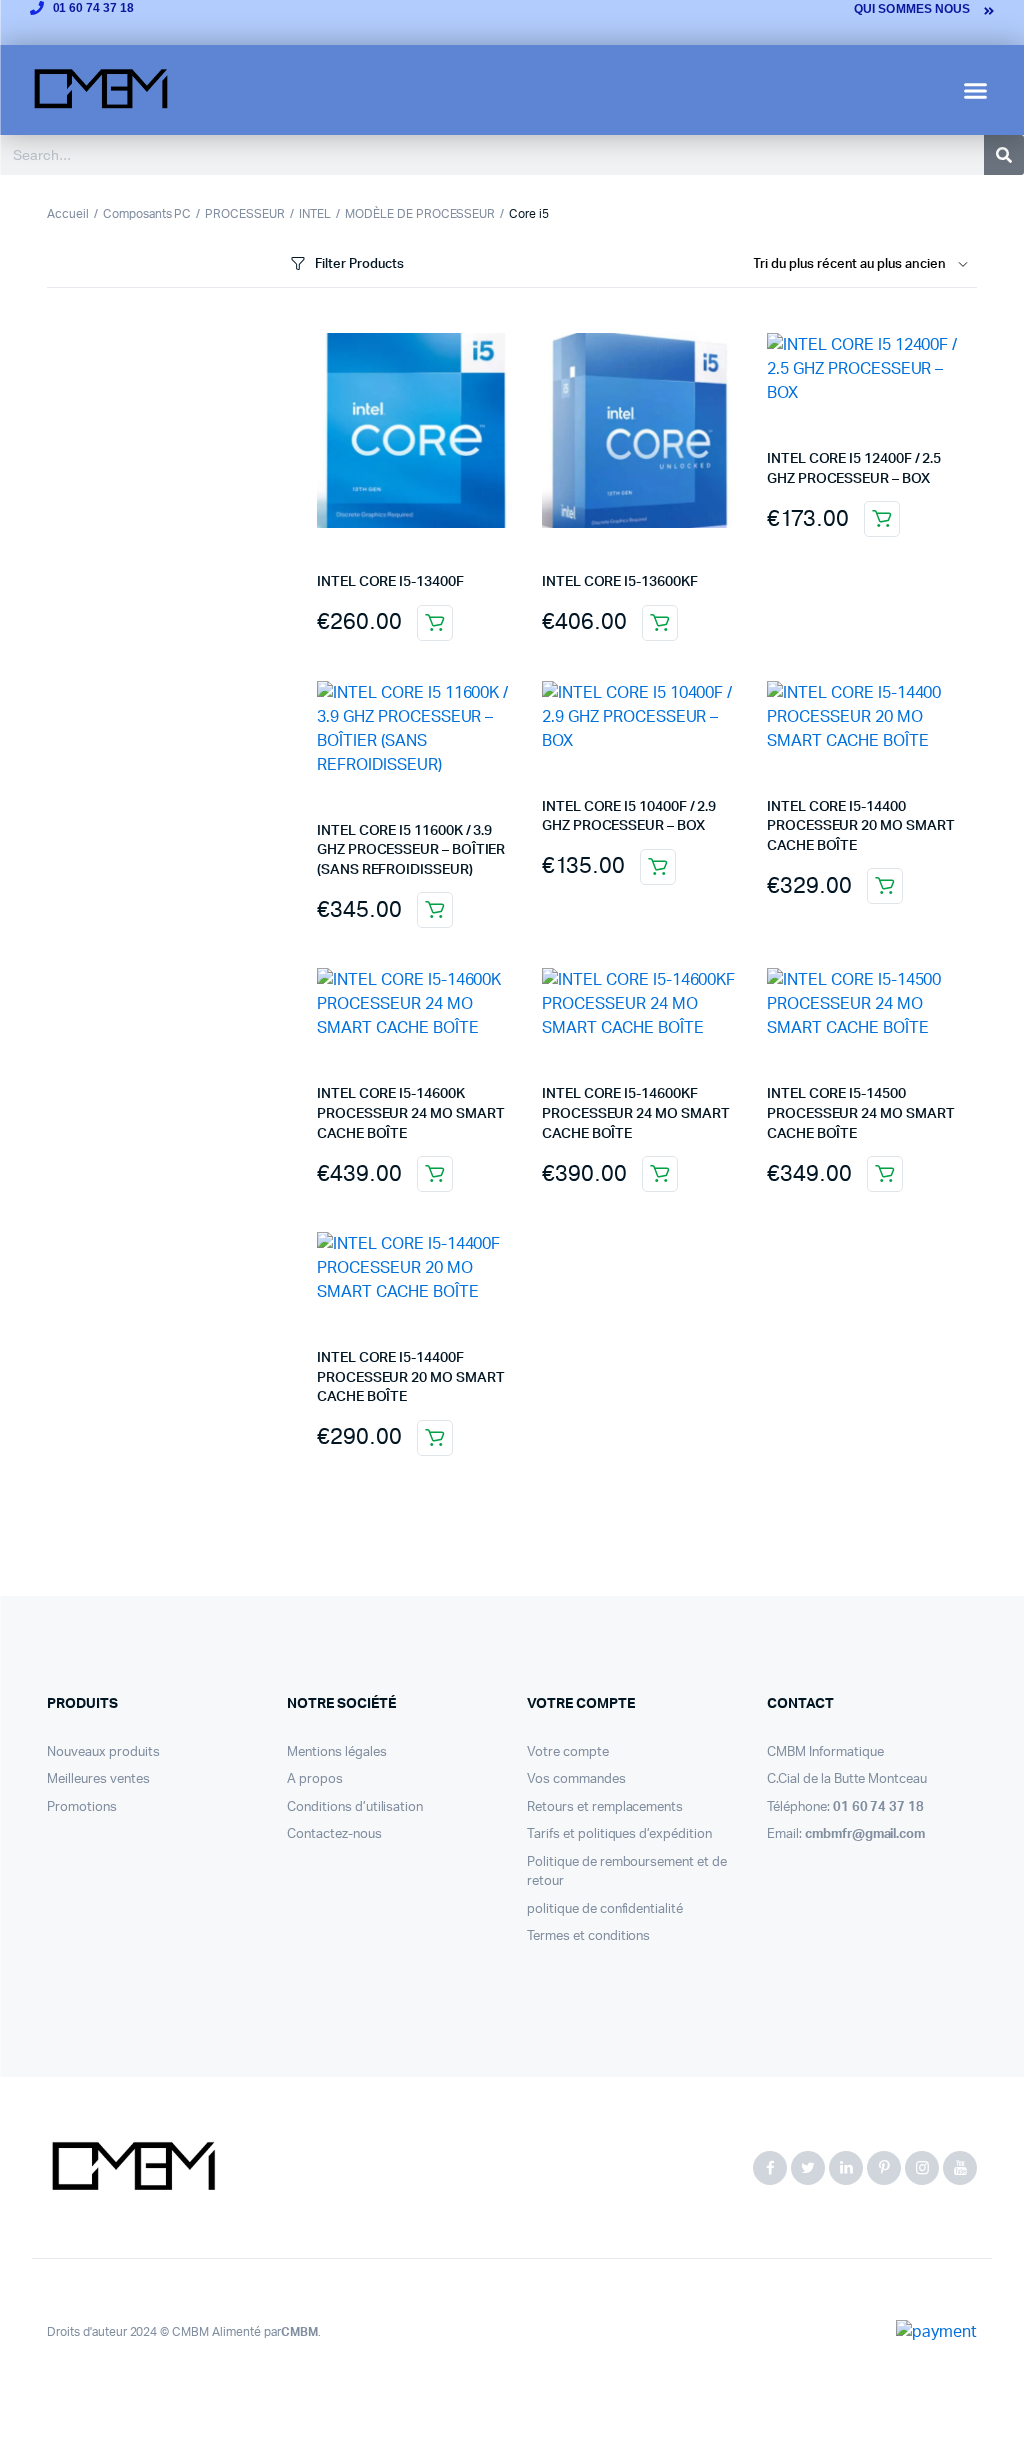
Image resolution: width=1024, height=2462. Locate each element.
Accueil (68, 214)
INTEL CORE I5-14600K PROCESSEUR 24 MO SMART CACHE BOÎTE (410, 1113)
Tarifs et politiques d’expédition (619, 1834)
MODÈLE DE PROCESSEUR (420, 214)
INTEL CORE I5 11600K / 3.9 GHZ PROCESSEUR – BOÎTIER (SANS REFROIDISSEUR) (411, 850)
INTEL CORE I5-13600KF (620, 582)
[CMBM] (132, 2168)
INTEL (315, 214)
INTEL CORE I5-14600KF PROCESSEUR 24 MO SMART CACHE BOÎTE (635, 1113)
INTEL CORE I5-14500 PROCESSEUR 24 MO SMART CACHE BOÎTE (860, 1113)
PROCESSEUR (245, 214)
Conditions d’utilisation (355, 1807)
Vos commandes (576, 1779)
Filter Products (359, 264)
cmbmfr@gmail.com (865, 1834)
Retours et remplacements (605, 1807)
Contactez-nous (334, 1834)
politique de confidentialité (605, 1909)
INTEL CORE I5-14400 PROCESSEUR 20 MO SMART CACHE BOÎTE (860, 826)
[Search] (1004, 155)
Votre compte (568, 1752)
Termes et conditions (588, 1936)
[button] (976, 90)
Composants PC (147, 214)
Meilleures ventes (98, 1779)
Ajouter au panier (435, 623)
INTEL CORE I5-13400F (390, 582)
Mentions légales (337, 1752)
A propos (315, 1779)
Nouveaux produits (103, 1752)
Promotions (82, 1807)
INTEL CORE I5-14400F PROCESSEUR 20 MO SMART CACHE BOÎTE (410, 1377)
